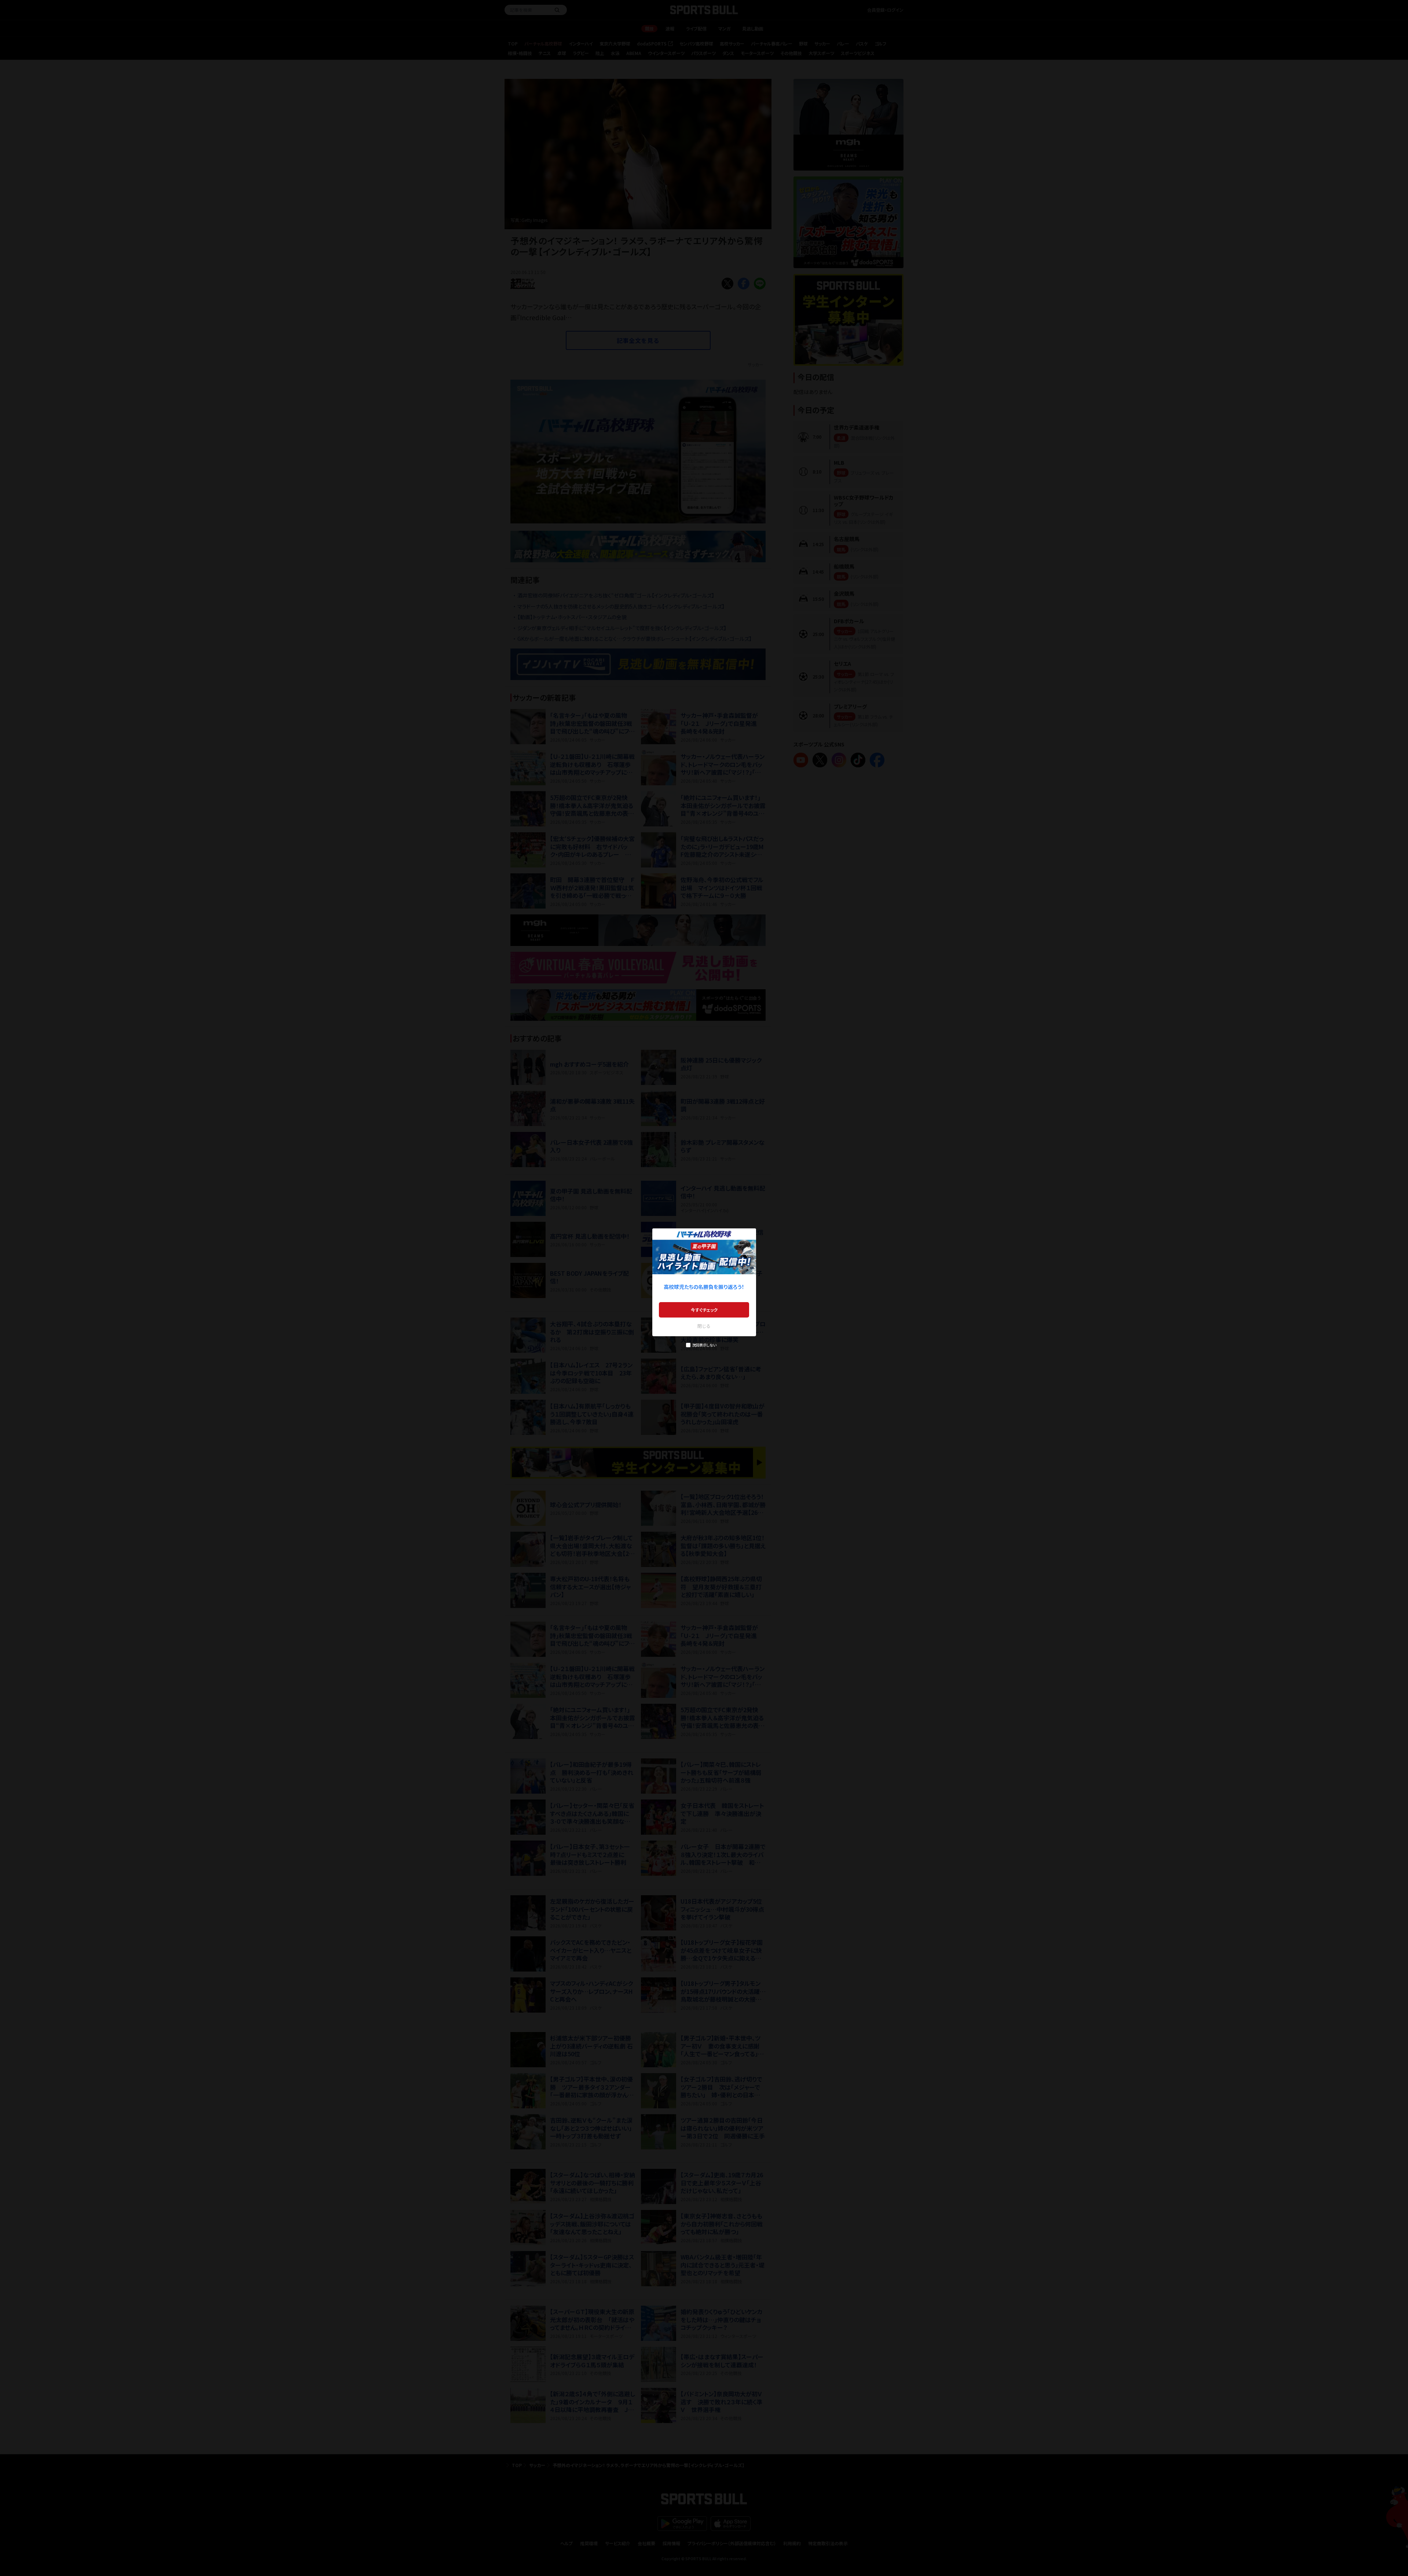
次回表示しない (704, 1345)
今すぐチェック (704, 1310)
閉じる (704, 1326)
